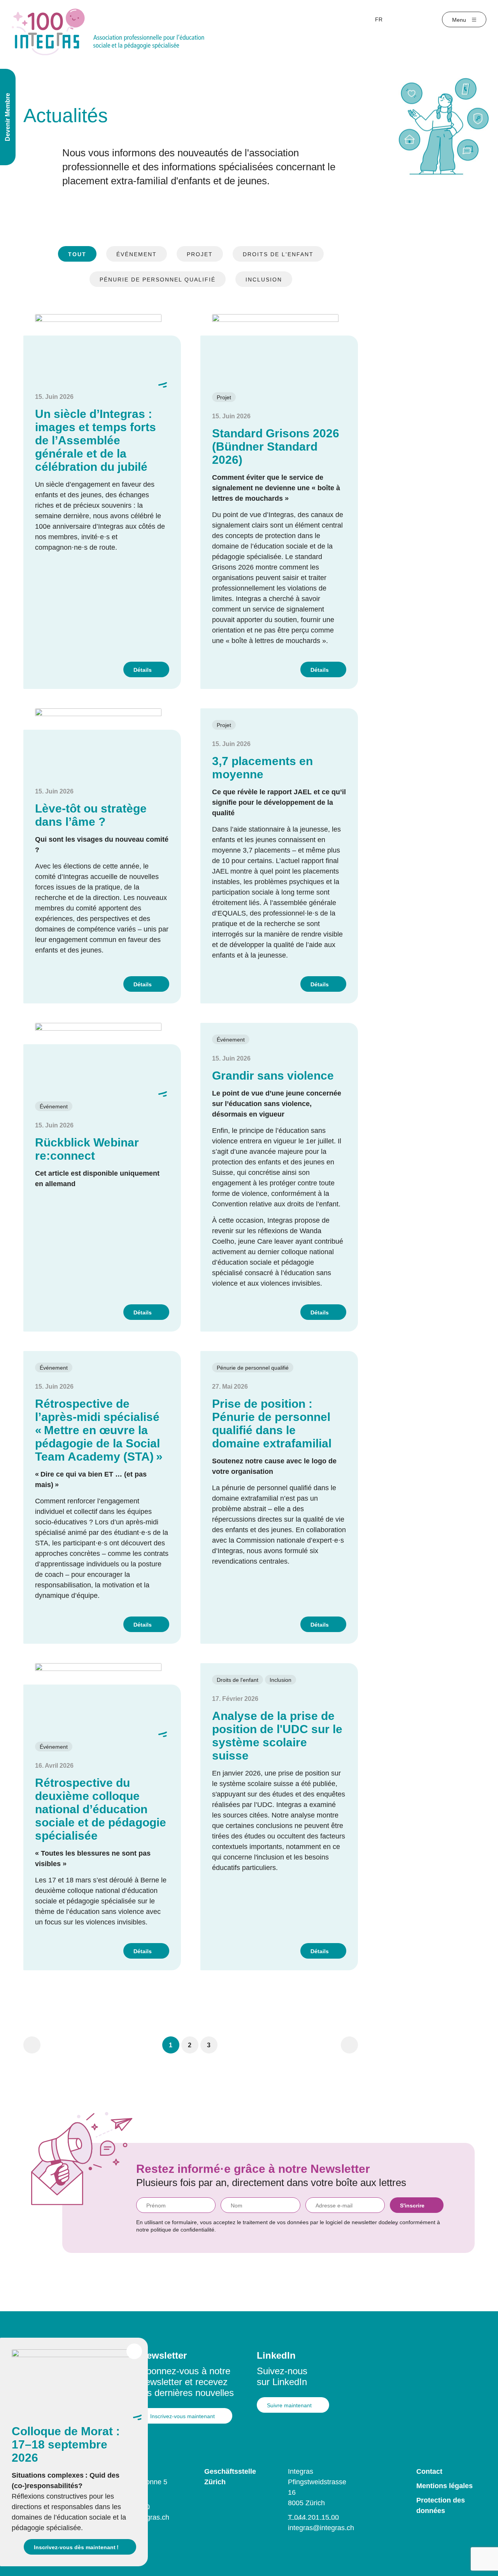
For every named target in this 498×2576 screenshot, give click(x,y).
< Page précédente (32, 2045)
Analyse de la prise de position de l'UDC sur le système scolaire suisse (277, 1736)
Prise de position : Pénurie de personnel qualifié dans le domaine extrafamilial (272, 1423)
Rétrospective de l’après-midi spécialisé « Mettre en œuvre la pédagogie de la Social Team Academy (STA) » (99, 1430)
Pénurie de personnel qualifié (158, 280)
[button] (171, 2045)
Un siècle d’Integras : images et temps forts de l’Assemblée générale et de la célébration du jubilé (96, 440)
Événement (137, 254)
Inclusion (264, 280)
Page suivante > (349, 2045)
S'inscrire (412, 2206)
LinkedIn (276, 2355)
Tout (77, 254)
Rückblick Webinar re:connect (87, 1149)
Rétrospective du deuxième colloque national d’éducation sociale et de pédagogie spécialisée (101, 1809)
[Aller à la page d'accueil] (108, 31)
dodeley (388, 2222)
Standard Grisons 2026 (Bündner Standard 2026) (276, 447)
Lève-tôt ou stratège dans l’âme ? (91, 815)
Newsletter (163, 2355)
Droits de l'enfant (278, 254)
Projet (200, 254)
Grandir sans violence (273, 1076)
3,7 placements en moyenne (262, 768)
